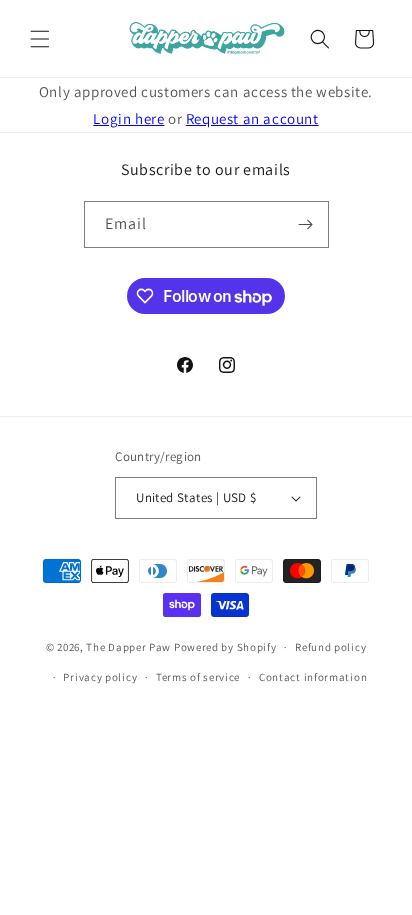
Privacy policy (100, 677)
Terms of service (198, 677)
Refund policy (330, 647)
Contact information (313, 677)
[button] (40, 39)
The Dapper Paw (128, 647)
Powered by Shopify (225, 647)
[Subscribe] (306, 224)
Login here (128, 118)
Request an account (252, 118)
